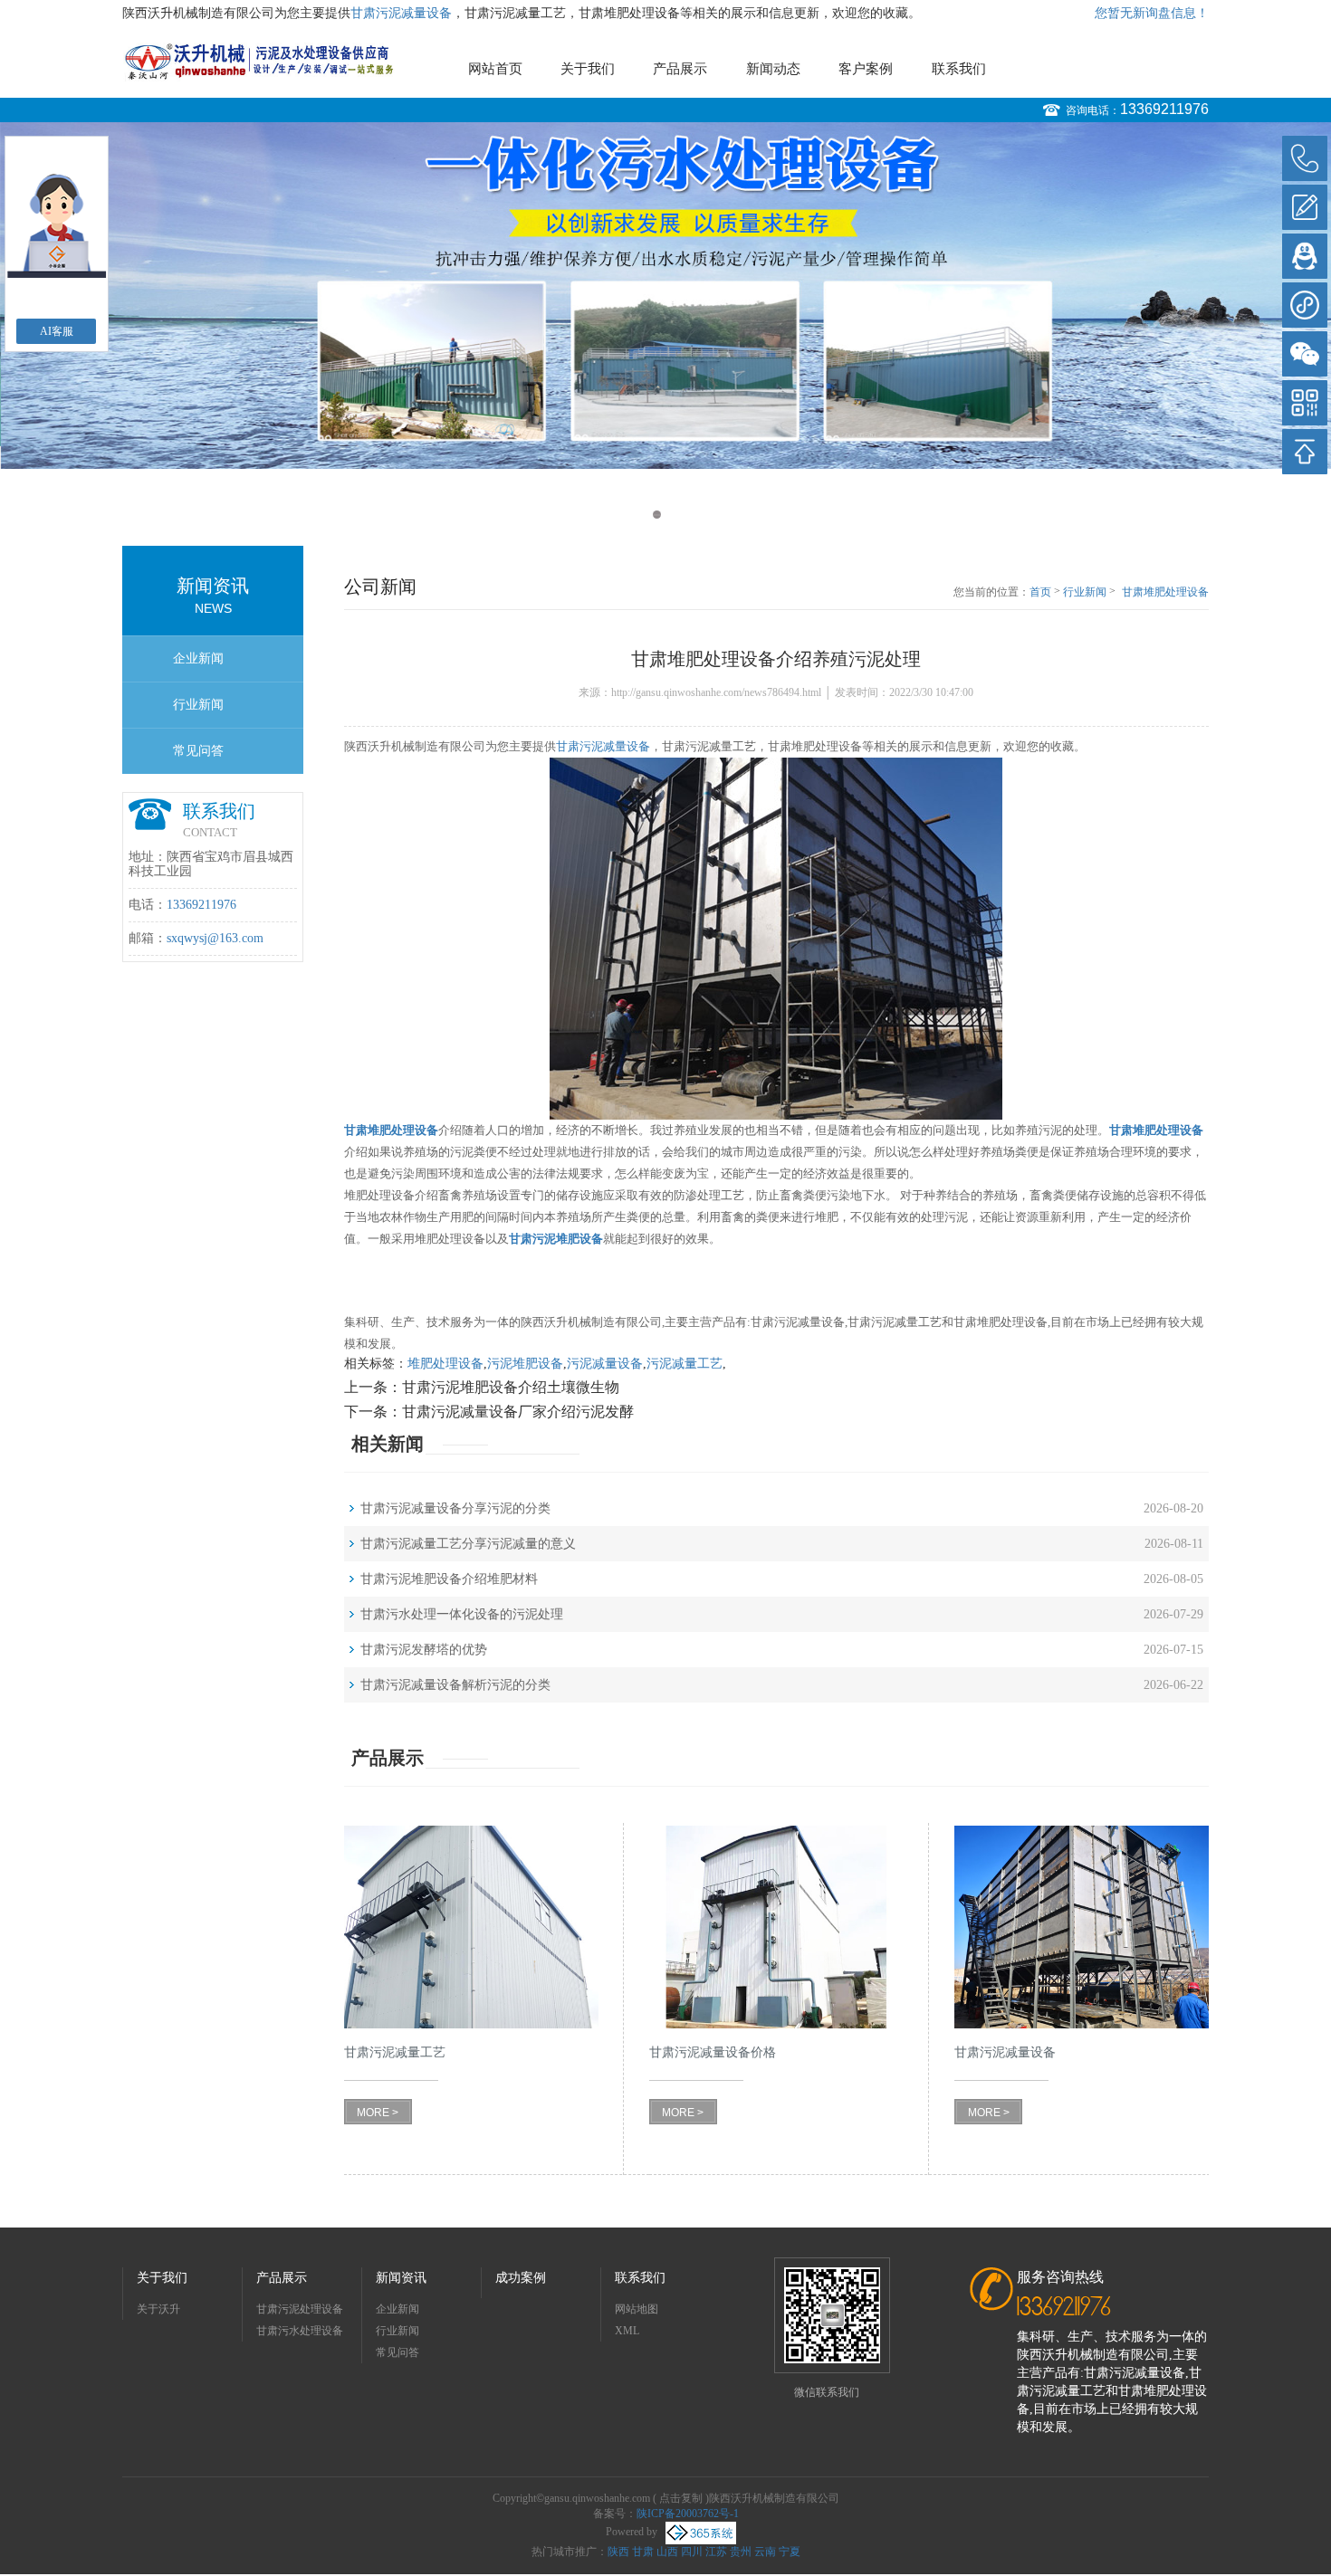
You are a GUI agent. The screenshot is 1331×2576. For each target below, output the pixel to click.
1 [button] (657, 515)
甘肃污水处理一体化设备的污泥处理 (462, 1614)
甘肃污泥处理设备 (300, 2309)
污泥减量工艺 (685, 1364)
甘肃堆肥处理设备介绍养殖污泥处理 (1165, 593)
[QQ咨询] (1305, 256)
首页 (1040, 592)
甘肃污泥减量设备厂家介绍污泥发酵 (518, 1412)
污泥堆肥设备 (525, 1364)
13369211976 (1164, 109)
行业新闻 (198, 705)
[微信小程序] (1305, 305)
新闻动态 (773, 69)
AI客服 (57, 331)
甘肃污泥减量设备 (401, 13)
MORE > (378, 2113)
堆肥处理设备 (445, 1364)
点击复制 (681, 2498)
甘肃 (643, 2552)
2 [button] (674, 515)
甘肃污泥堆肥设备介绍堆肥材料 (449, 1579)
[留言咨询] (1305, 207)
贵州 (741, 2552)
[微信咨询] (1305, 354)
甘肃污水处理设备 (300, 2331)
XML (627, 2331)
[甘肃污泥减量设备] (1082, 1927)
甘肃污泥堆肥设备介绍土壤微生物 (511, 1387)
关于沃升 (158, 2309)
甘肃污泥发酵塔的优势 (424, 1650)
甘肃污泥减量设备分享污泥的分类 (455, 1508)
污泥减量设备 (605, 1364)
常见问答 (198, 751)
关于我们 (588, 69)
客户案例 (866, 69)
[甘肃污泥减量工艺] (471, 1927)
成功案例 (521, 2278)
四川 (692, 2552)
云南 (765, 2552)
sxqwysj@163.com (215, 938)
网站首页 (495, 69)
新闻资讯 (401, 2278)
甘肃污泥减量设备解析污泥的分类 (455, 1685)
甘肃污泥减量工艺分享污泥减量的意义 (468, 1544)
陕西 (618, 2552)
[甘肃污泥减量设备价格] (776, 1927)
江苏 (716, 2552)
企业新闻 (198, 658)
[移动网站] (1305, 403)
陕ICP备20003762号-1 (688, 2514)
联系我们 (959, 69)
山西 (667, 2552)
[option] (665, 296)
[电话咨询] (1305, 158)
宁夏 (790, 2552)
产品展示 (680, 69)
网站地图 (637, 2309)
